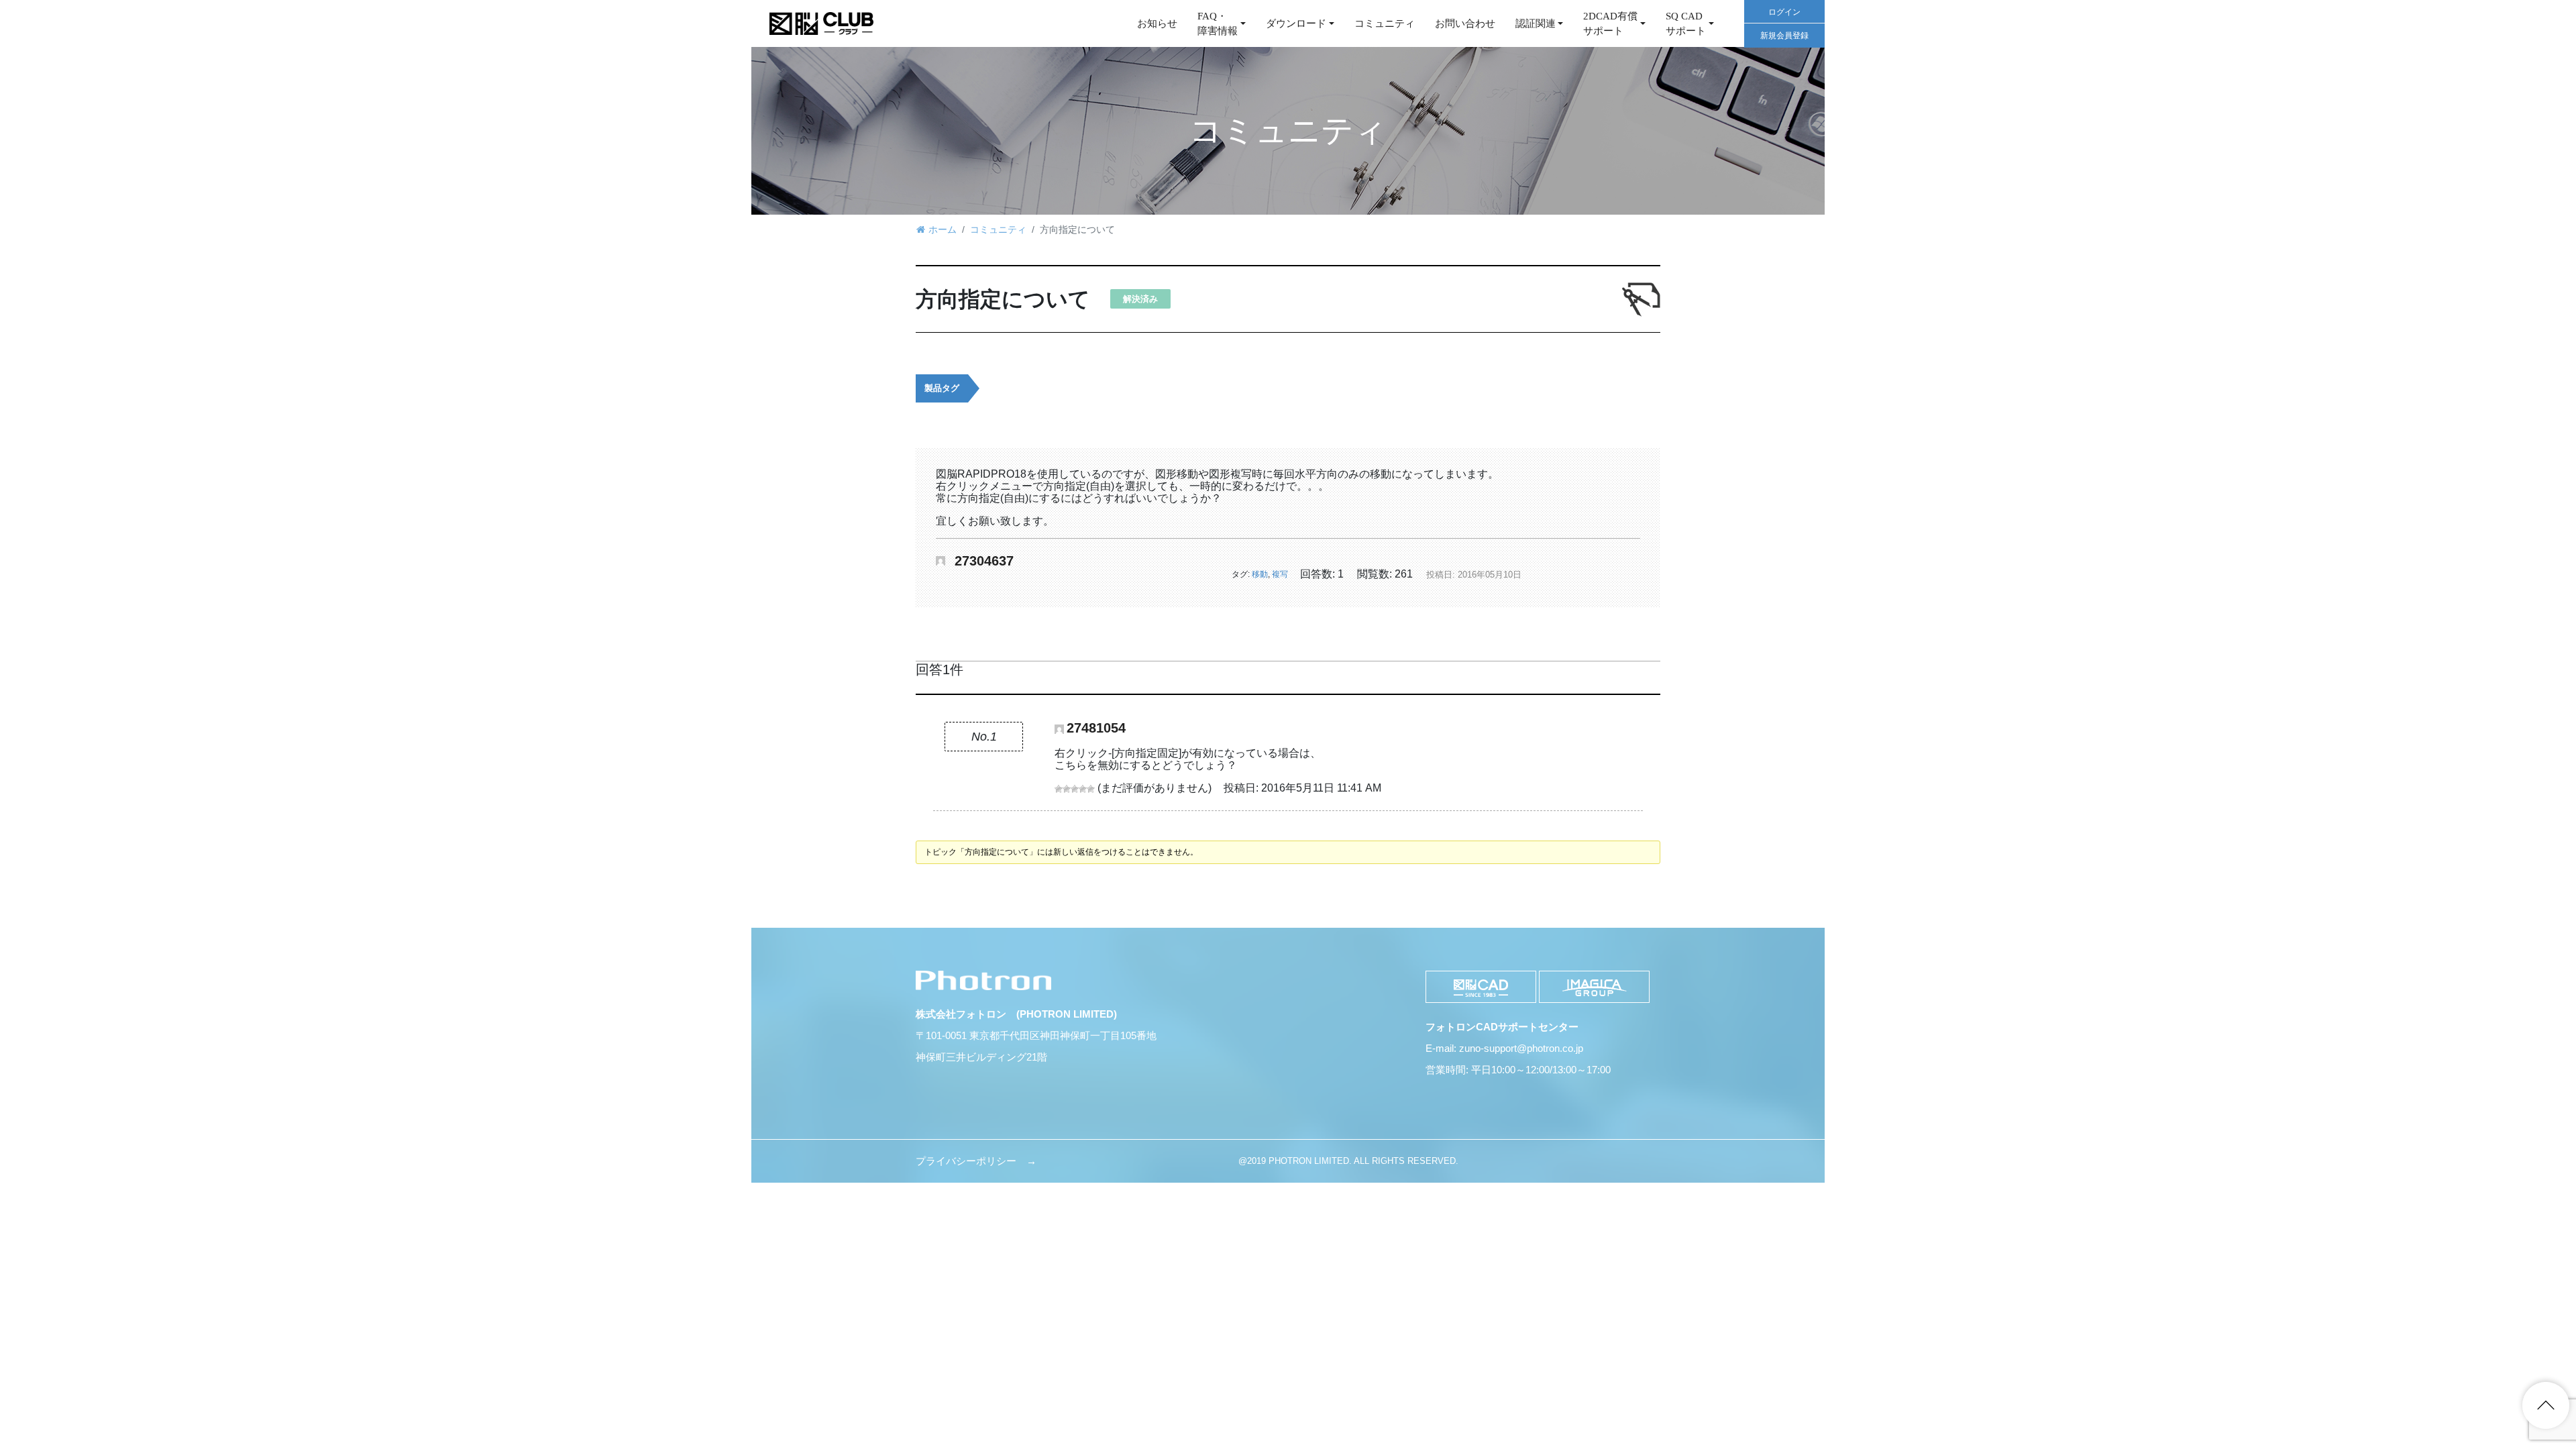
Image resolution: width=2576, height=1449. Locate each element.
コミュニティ (1385, 23)
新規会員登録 (1784, 36)
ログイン (1784, 12)
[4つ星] (1083, 789)
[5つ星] (1091, 789)
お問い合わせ (1465, 23)
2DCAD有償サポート (1610, 24)
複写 (1280, 574)
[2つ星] (1067, 789)
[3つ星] (1075, 789)
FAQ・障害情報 (1218, 24)
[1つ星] (1059, 789)
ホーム (943, 229)
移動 (1260, 574)
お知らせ (1157, 23)
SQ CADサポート (1686, 24)
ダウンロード (1296, 23)
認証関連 (1536, 23)
